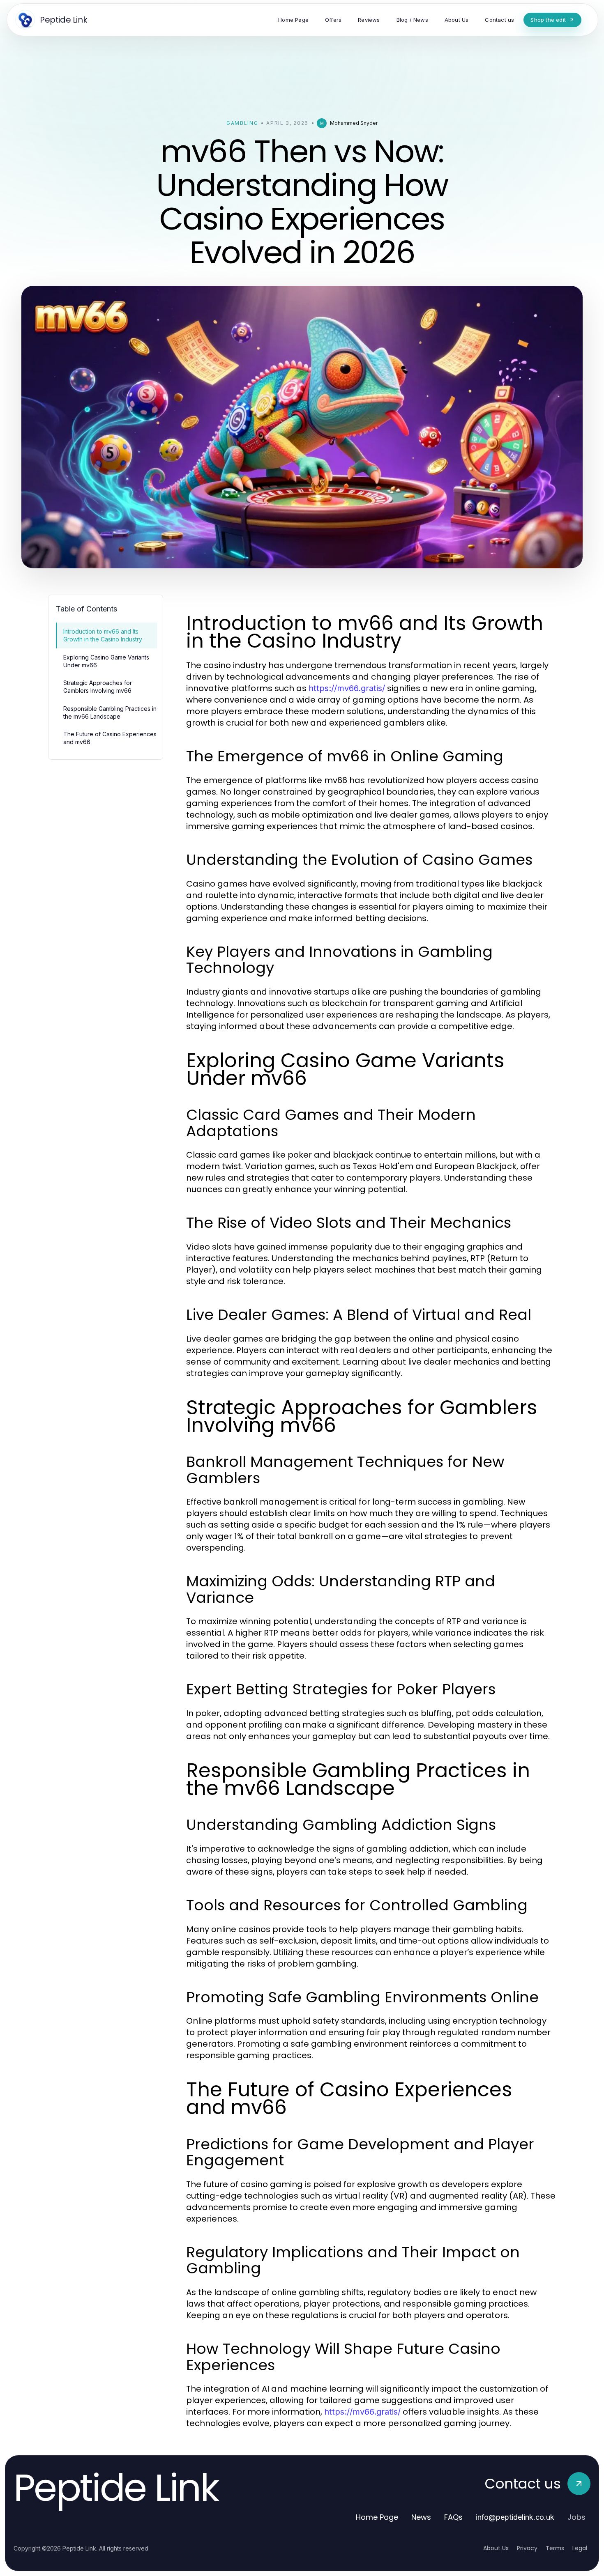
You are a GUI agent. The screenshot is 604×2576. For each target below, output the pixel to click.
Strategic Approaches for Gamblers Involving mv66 (98, 687)
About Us (496, 2548)
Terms (555, 2548)
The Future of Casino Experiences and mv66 (110, 738)
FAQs (453, 2517)
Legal (580, 2548)
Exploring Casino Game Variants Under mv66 (106, 661)
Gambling (242, 123)
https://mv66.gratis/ (347, 688)
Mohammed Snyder (354, 123)
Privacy (527, 2548)
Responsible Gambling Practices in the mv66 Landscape (110, 712)
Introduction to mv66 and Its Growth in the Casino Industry (103, 635)
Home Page (377, 2517)
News (421, 2517)
